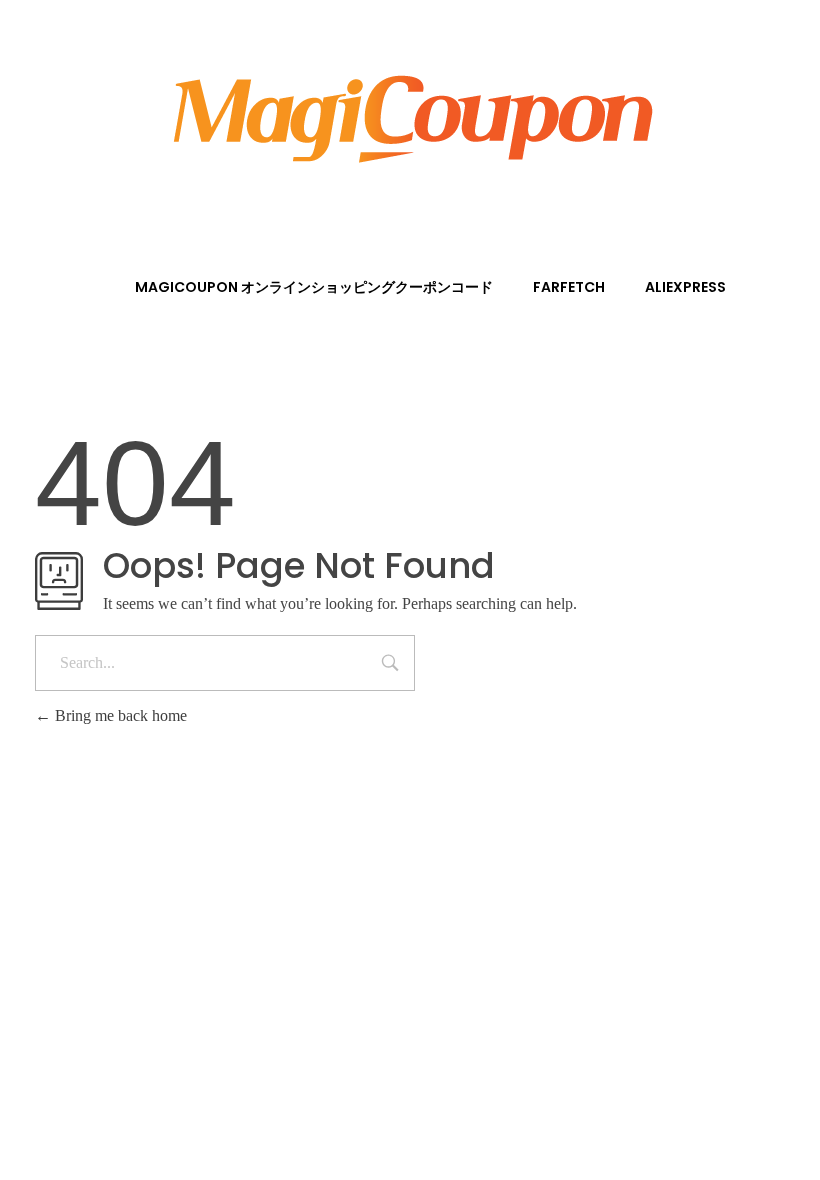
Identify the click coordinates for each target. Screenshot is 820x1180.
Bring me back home (119, 715)
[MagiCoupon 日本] (410, 115)
